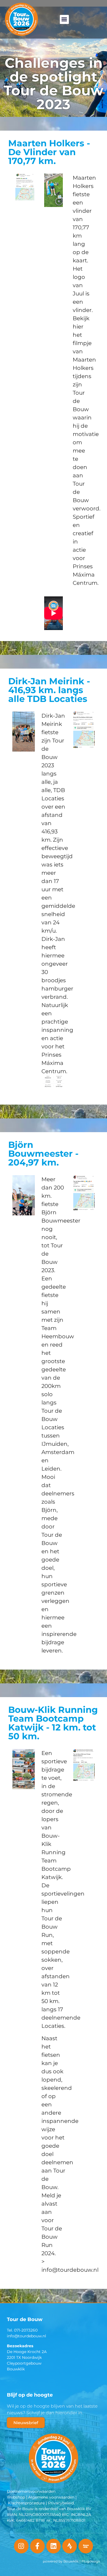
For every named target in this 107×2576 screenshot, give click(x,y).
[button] (64, 19)
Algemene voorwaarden (51, 2497)
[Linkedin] (54, 2546)
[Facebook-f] (37, 2546)
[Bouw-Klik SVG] (86, 2546)
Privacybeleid (61, 2503)
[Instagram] (21, 2546)
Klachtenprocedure (26, 2503)
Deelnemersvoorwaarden (31, 2491)
